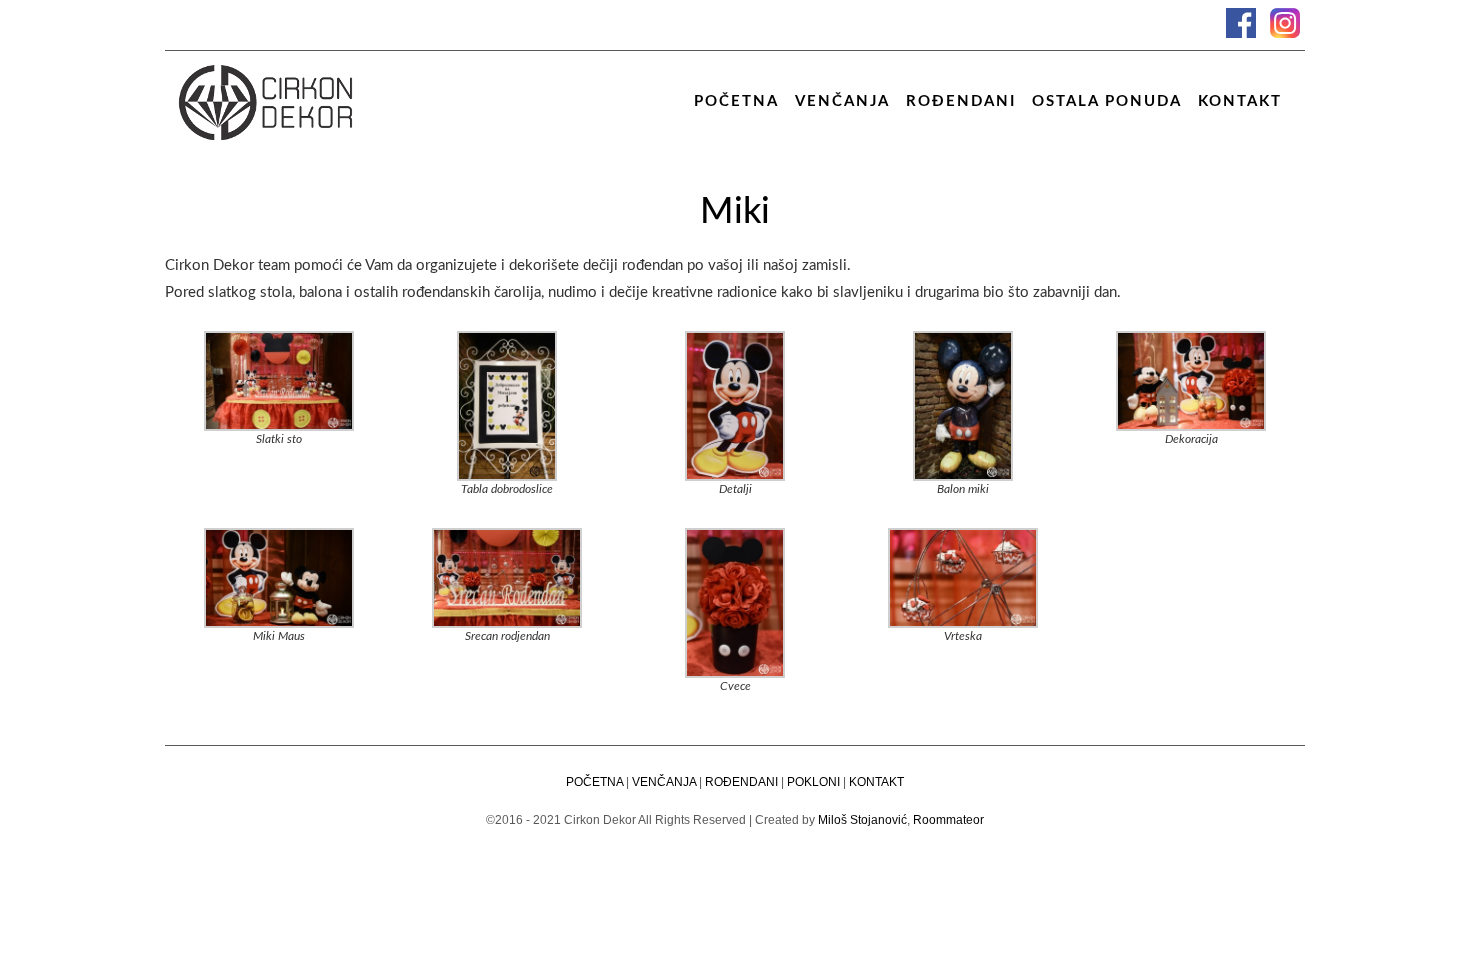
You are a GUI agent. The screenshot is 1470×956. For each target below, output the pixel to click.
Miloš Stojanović (862, 820)
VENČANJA (664, 782)
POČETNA (594, 782)
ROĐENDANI (741, 782)
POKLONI (813, 782)
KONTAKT (876, 782)
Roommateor (948, 820)
